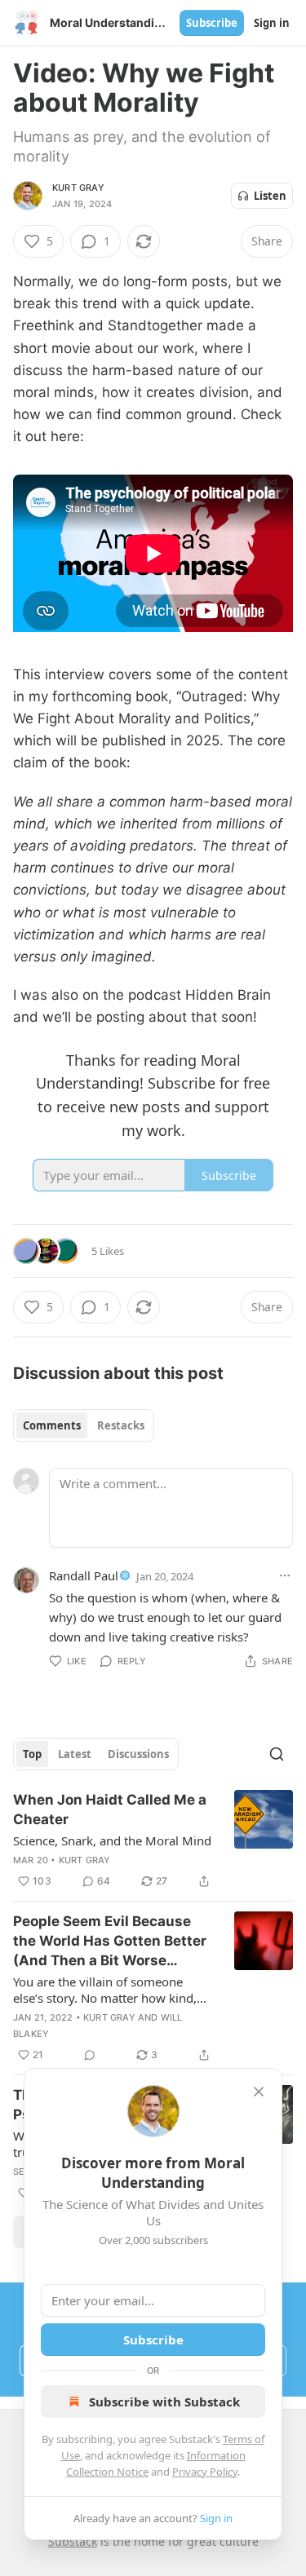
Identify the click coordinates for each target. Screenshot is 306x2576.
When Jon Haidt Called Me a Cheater (110, 1809)
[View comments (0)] (90, 2055)
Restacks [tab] (121, 1425)
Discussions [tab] (138, 1754)
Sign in (272, 23)
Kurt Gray (78, 188)
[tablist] (84, 1425)
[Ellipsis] (285, 1575)
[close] (259, 2092)
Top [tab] (32, 1754)
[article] (153, 1840)
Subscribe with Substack (164, 2401)
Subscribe (212, 23)
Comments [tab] (52, 1425)
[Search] (277, 1754)
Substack (73, 2541)
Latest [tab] (75, 1754)
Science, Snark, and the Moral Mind (112, 1840)
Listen (270, 196)
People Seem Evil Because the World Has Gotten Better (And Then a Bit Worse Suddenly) (110, 1942)
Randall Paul (84, 1575)
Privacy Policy (205, 2472)
